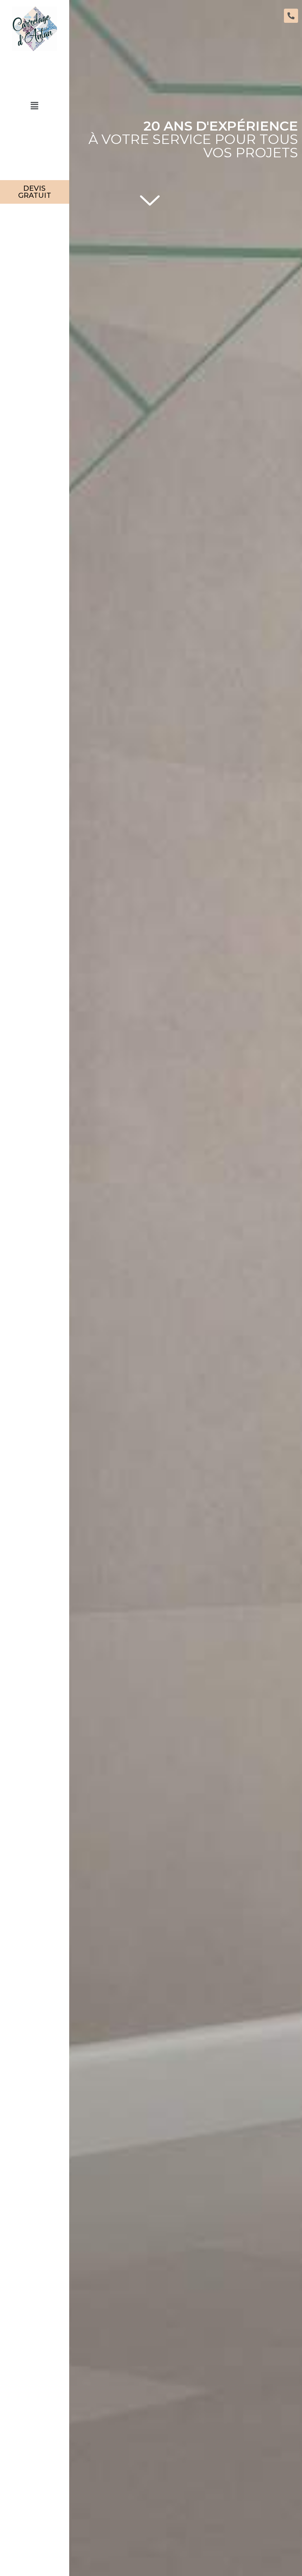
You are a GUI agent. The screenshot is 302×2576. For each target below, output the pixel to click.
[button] (35, 106)
